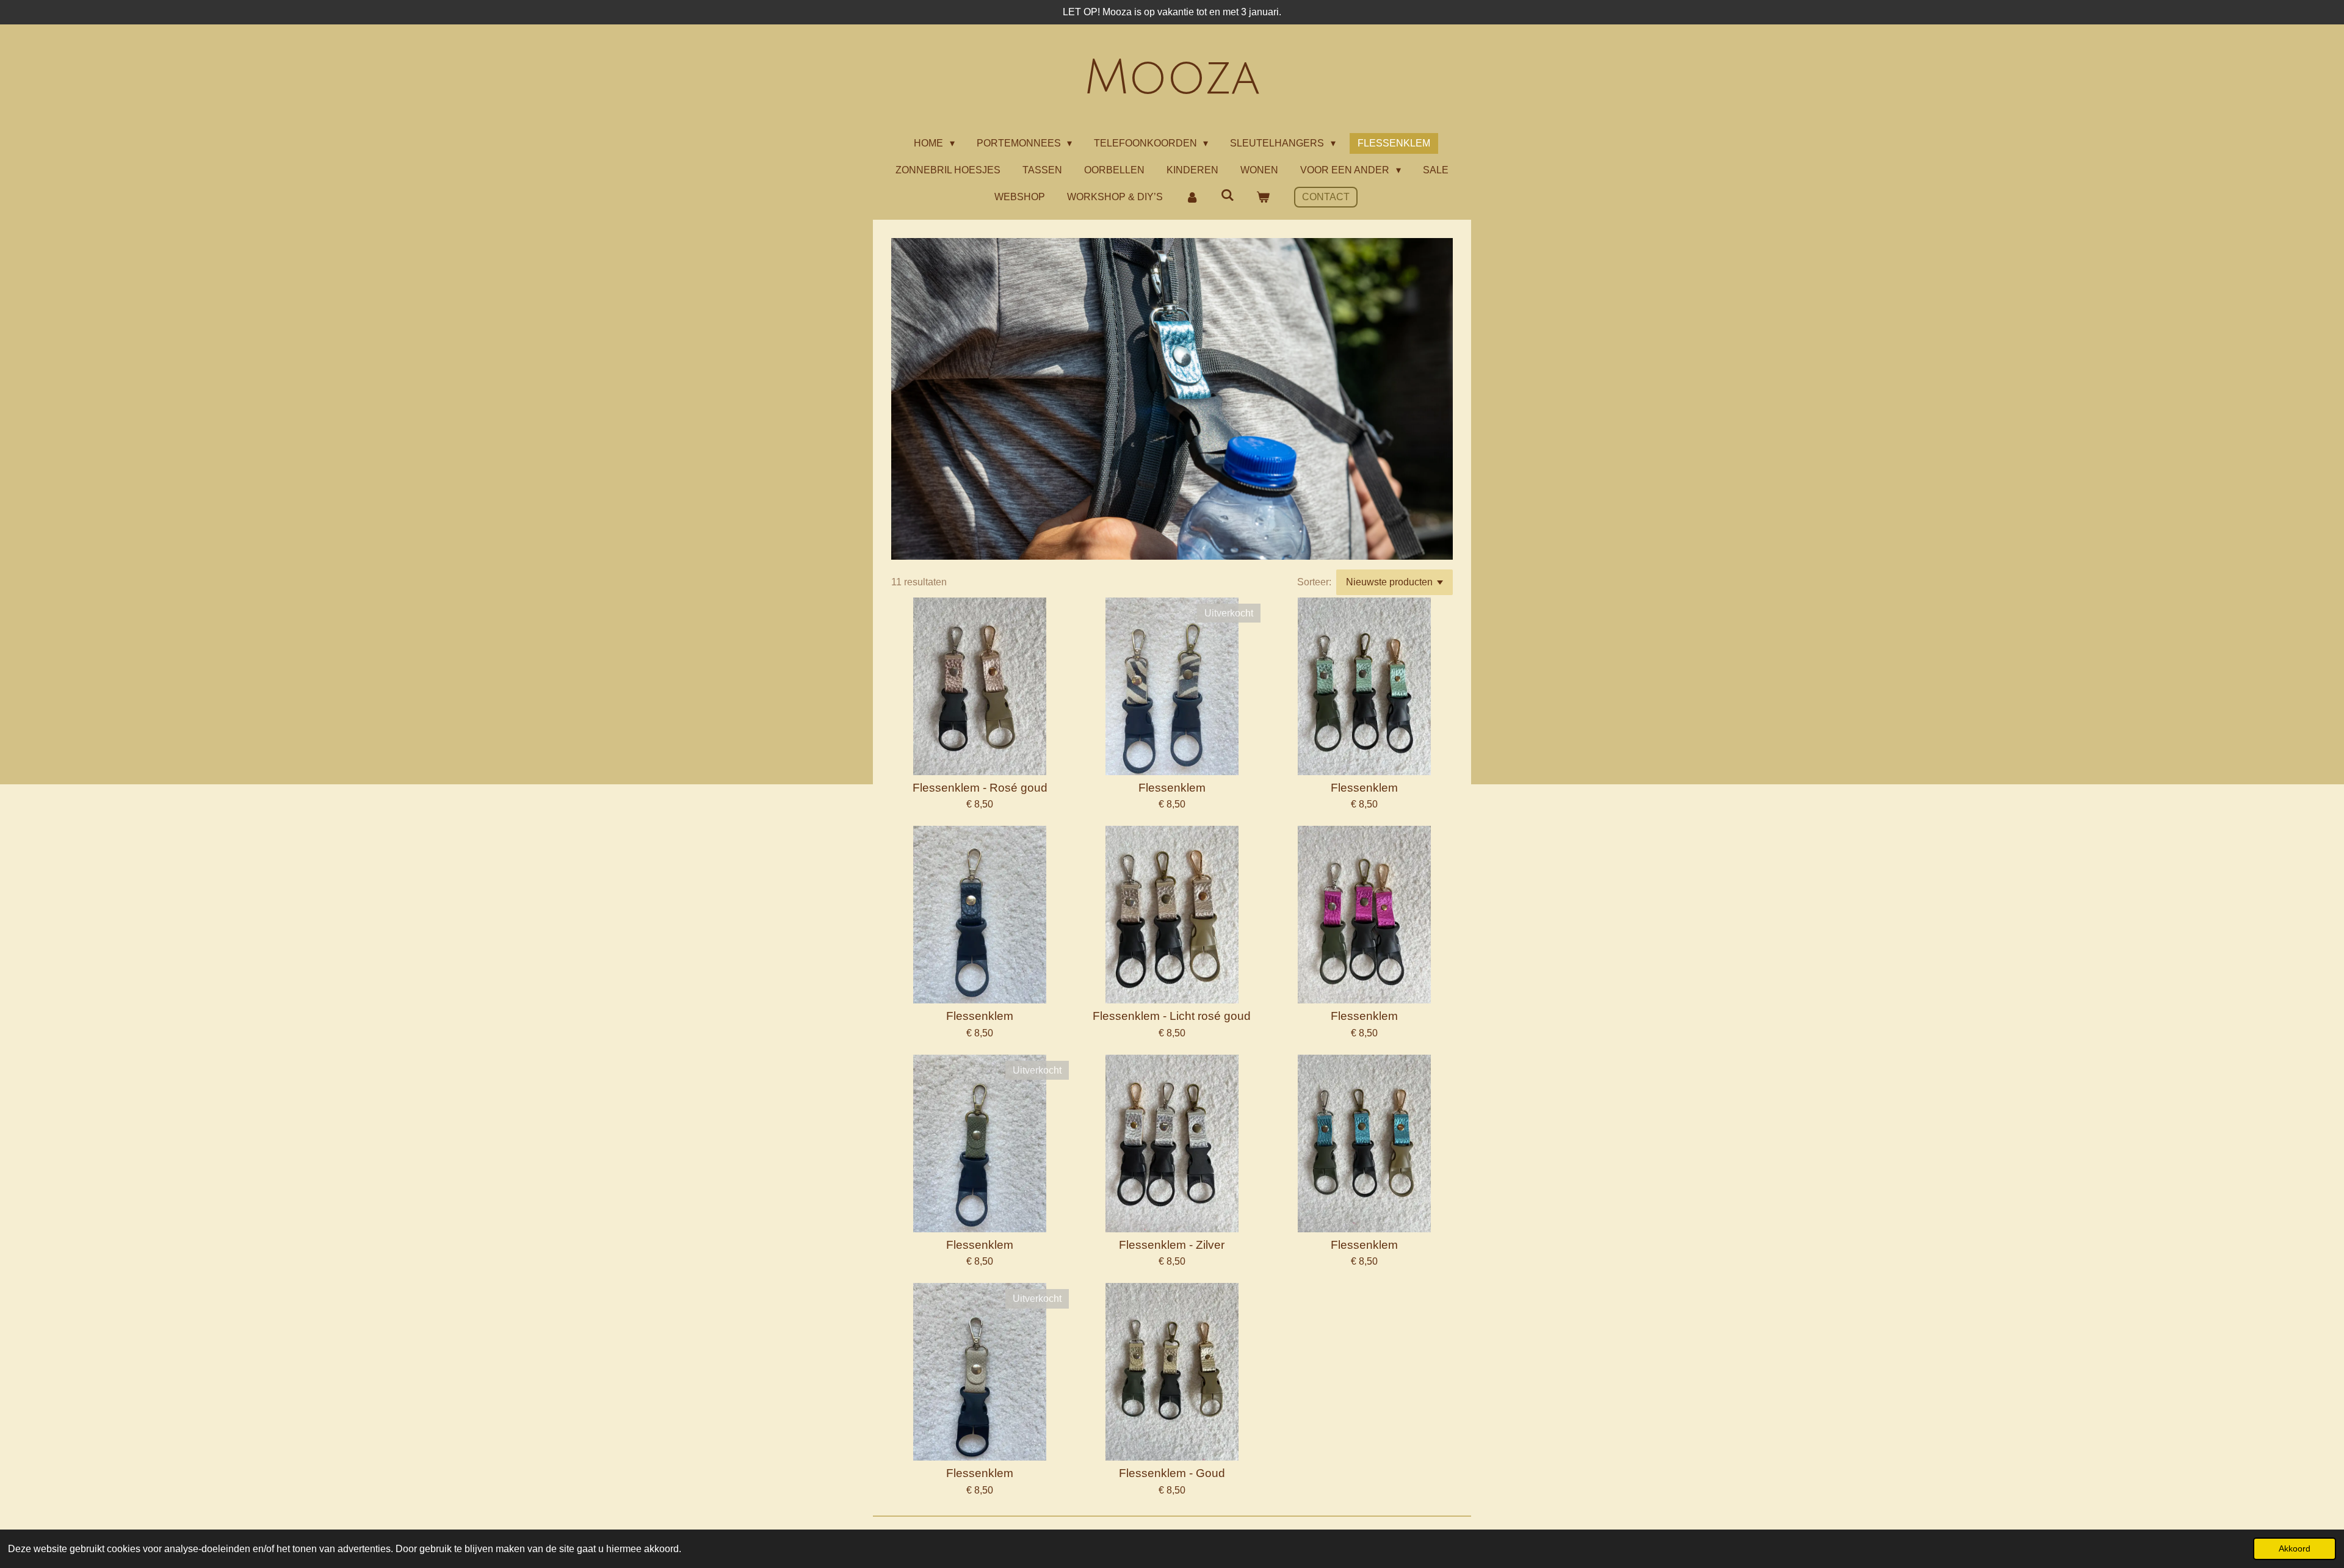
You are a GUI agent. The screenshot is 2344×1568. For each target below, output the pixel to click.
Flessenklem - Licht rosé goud (1172, 1016)
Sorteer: (1314, 582)
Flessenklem (1172, 788)
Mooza (1172, 78)
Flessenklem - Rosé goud (980, 788)
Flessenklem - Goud (1172, 1473)
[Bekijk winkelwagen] (1263, 197)
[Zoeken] (1228, 195)
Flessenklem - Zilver (1172, 1245)
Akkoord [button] (2295, 1548)
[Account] (1192, 197)
